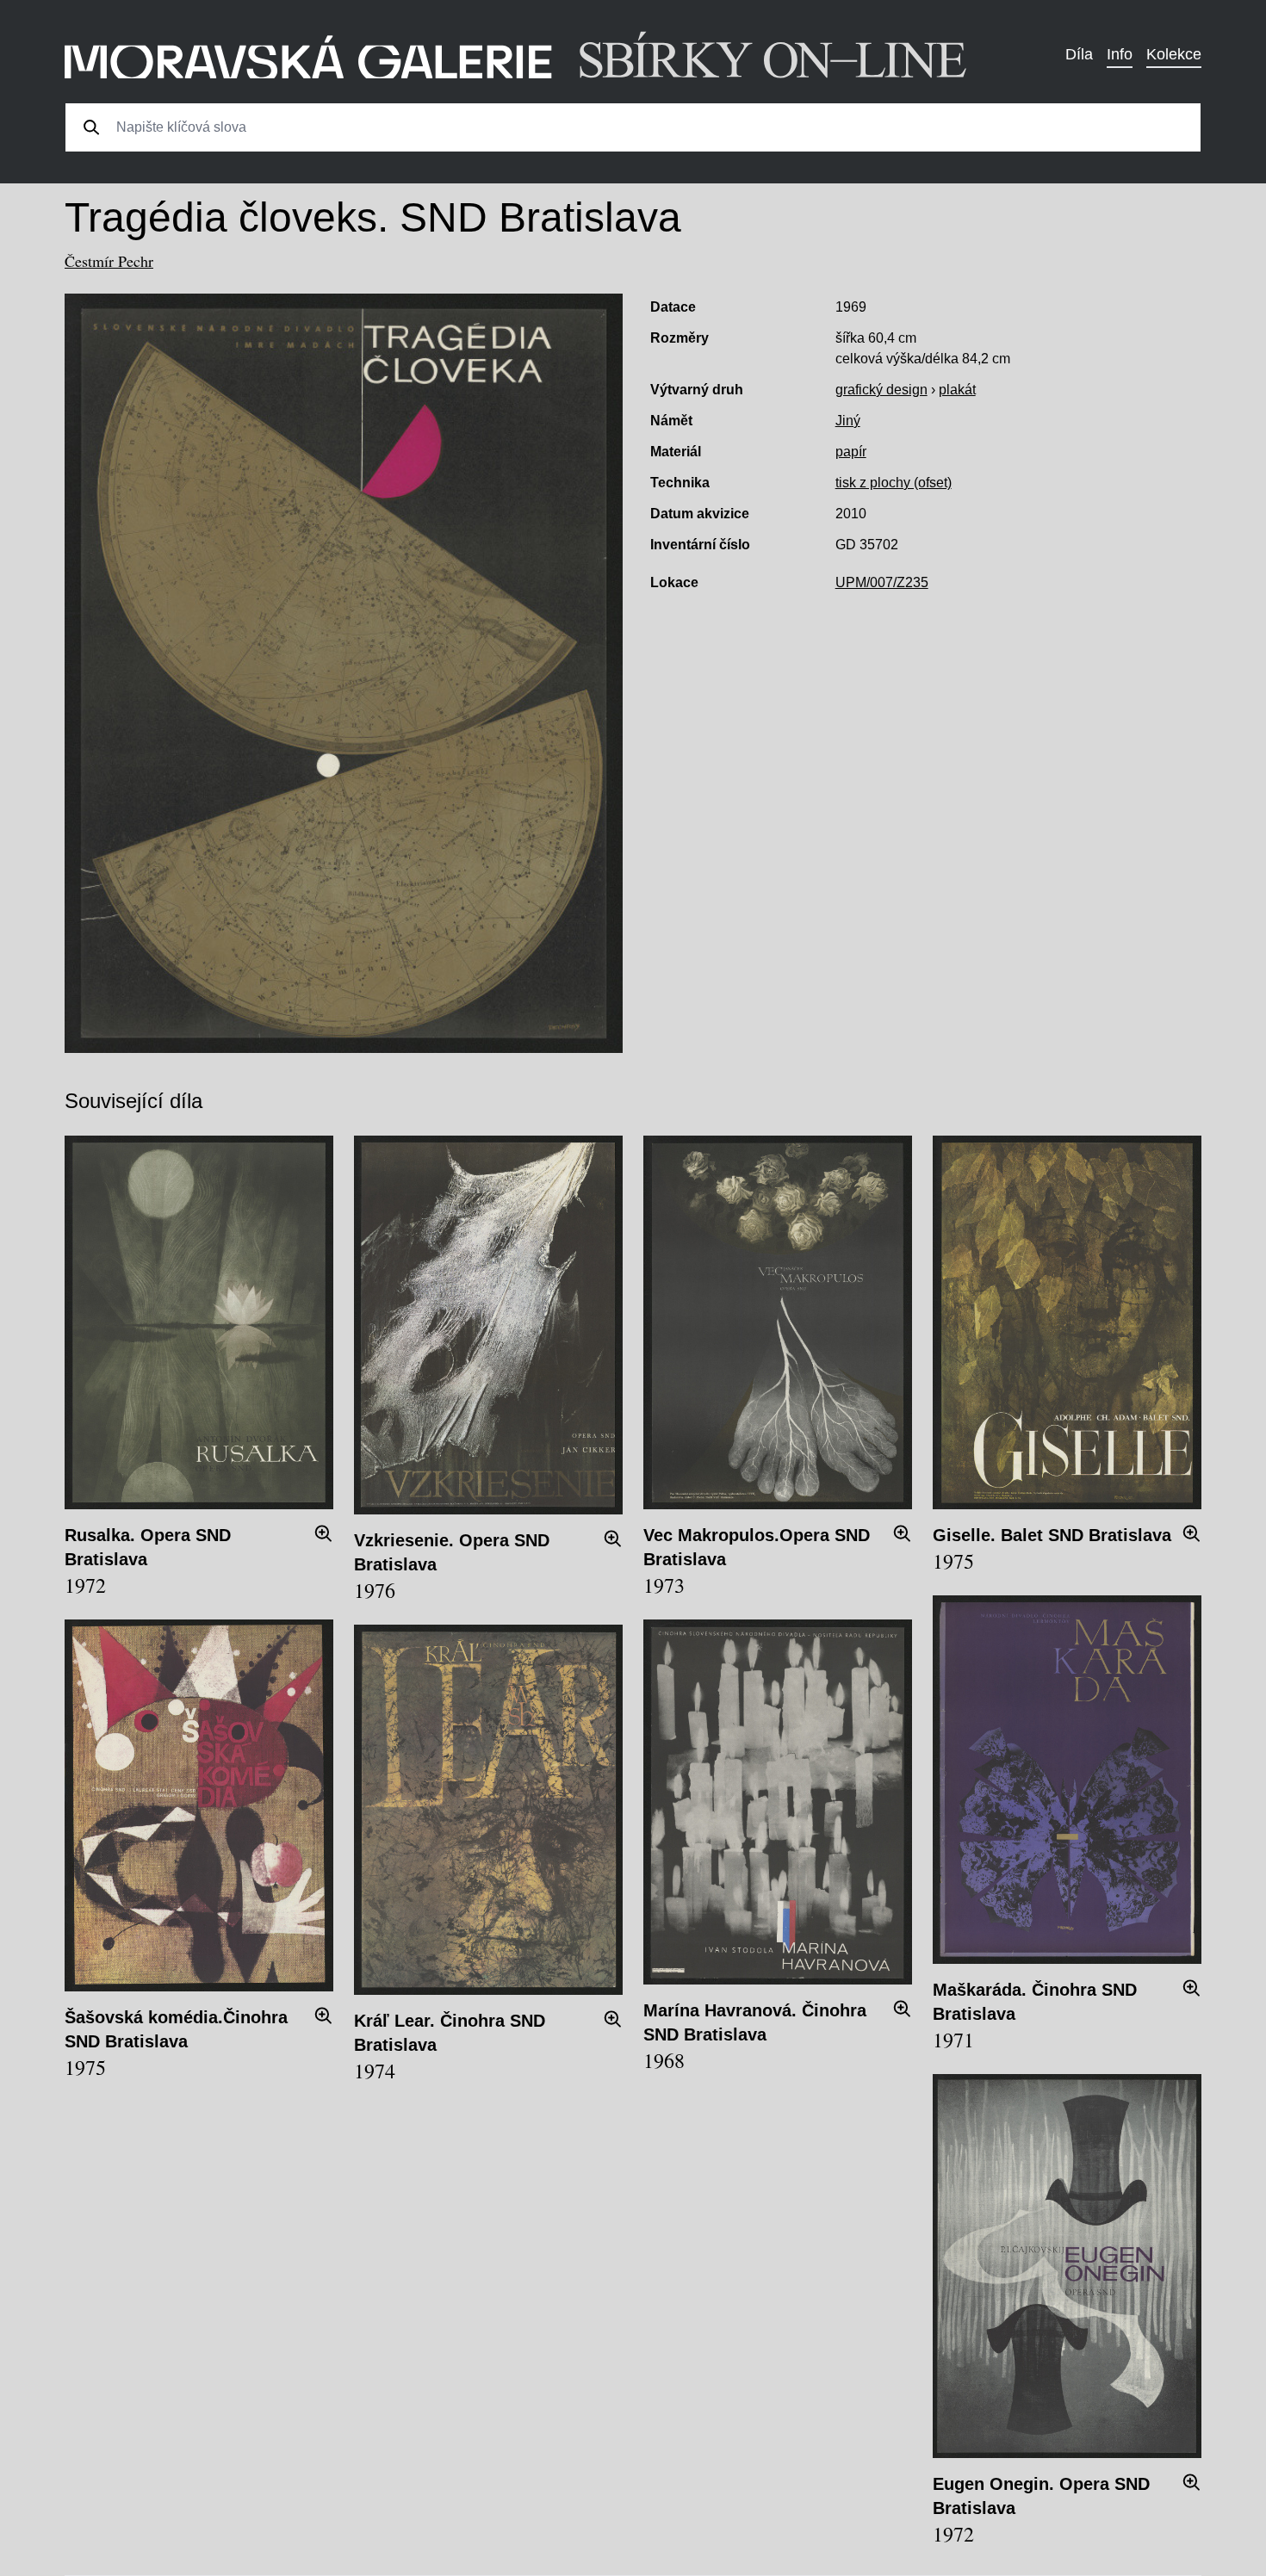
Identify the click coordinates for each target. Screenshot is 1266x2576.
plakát (957, 390)
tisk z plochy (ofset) (894, 483)
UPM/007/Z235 (882, 582)
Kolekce (1174, 54)
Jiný (848, 421)
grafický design (881, 390)
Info (1120, 54)
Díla (1079, 54)
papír (851, 452)
